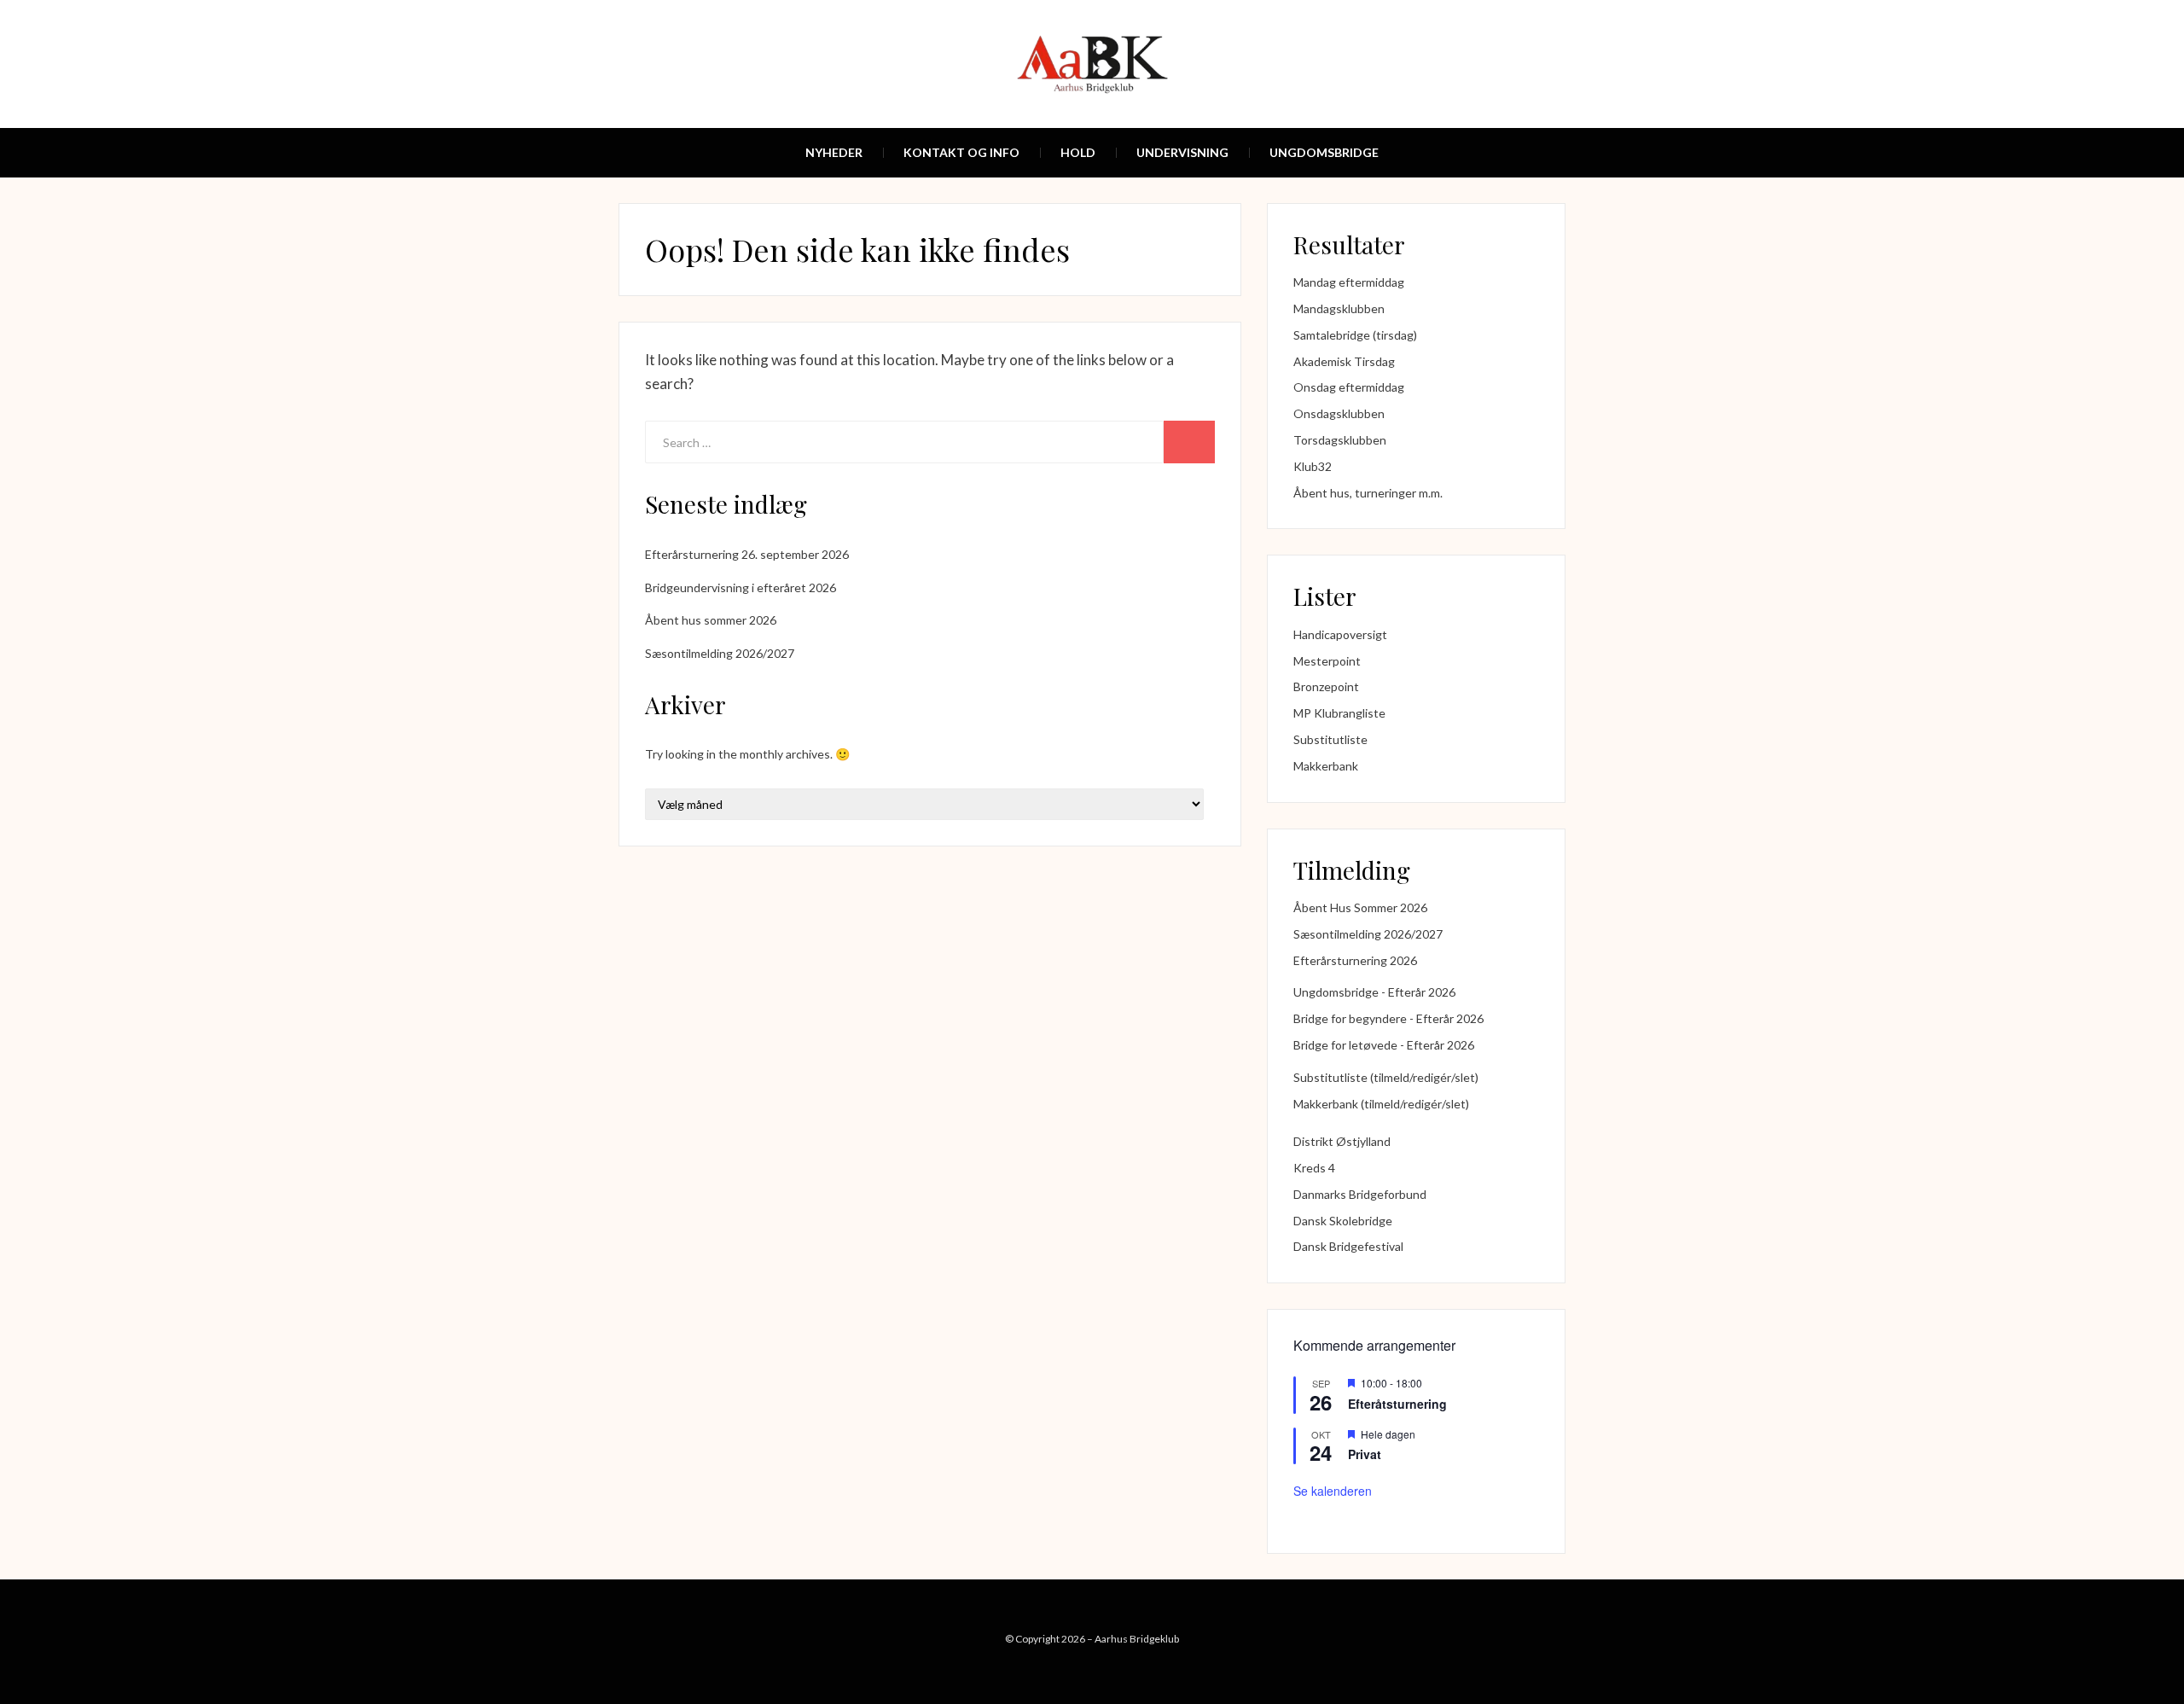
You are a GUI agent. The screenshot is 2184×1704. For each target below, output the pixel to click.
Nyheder (834, 152)
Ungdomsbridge (1324, 152)
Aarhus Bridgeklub (1137, 1639)
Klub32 (1313, 466)
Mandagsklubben (1339, 308)
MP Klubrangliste (1339, 713)
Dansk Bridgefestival (1348, 1246)
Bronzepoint (1326, 686)
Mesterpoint (1327, 661)
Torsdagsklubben (1340, 440)
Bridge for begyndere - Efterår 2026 (1388, 1018)
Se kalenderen (1333, 1491)
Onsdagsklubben (1339, 413)
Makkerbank (1326, 766)
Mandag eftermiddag (1349, 282)
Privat (1365, 1454)
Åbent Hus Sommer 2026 (1360, 907)
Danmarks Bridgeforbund (1360, 1194)
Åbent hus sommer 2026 (711, 620)
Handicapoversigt (1340, 634)
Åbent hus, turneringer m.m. (1368, 493)
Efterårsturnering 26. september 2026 (747, 554)
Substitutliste (1330, 739)
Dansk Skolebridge (1343, 1221)
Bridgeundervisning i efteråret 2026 (741, 587)
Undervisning (1182, 152)
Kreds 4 (1314, 1168)
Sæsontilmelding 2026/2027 (720, 653)
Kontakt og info (961, 152)
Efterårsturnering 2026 (1355, 960)
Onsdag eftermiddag (1349, 387)
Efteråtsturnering (1397, 1404)
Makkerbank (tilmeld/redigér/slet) (1381, 1104)
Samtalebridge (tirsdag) (1355, 335)
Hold (1078, 152)
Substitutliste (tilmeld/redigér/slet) (1386, 1077)
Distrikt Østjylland (1342, 1141)
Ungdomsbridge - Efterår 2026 (1374, 992)
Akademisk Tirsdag (1344, 361)
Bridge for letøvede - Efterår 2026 (1384, 1045)
